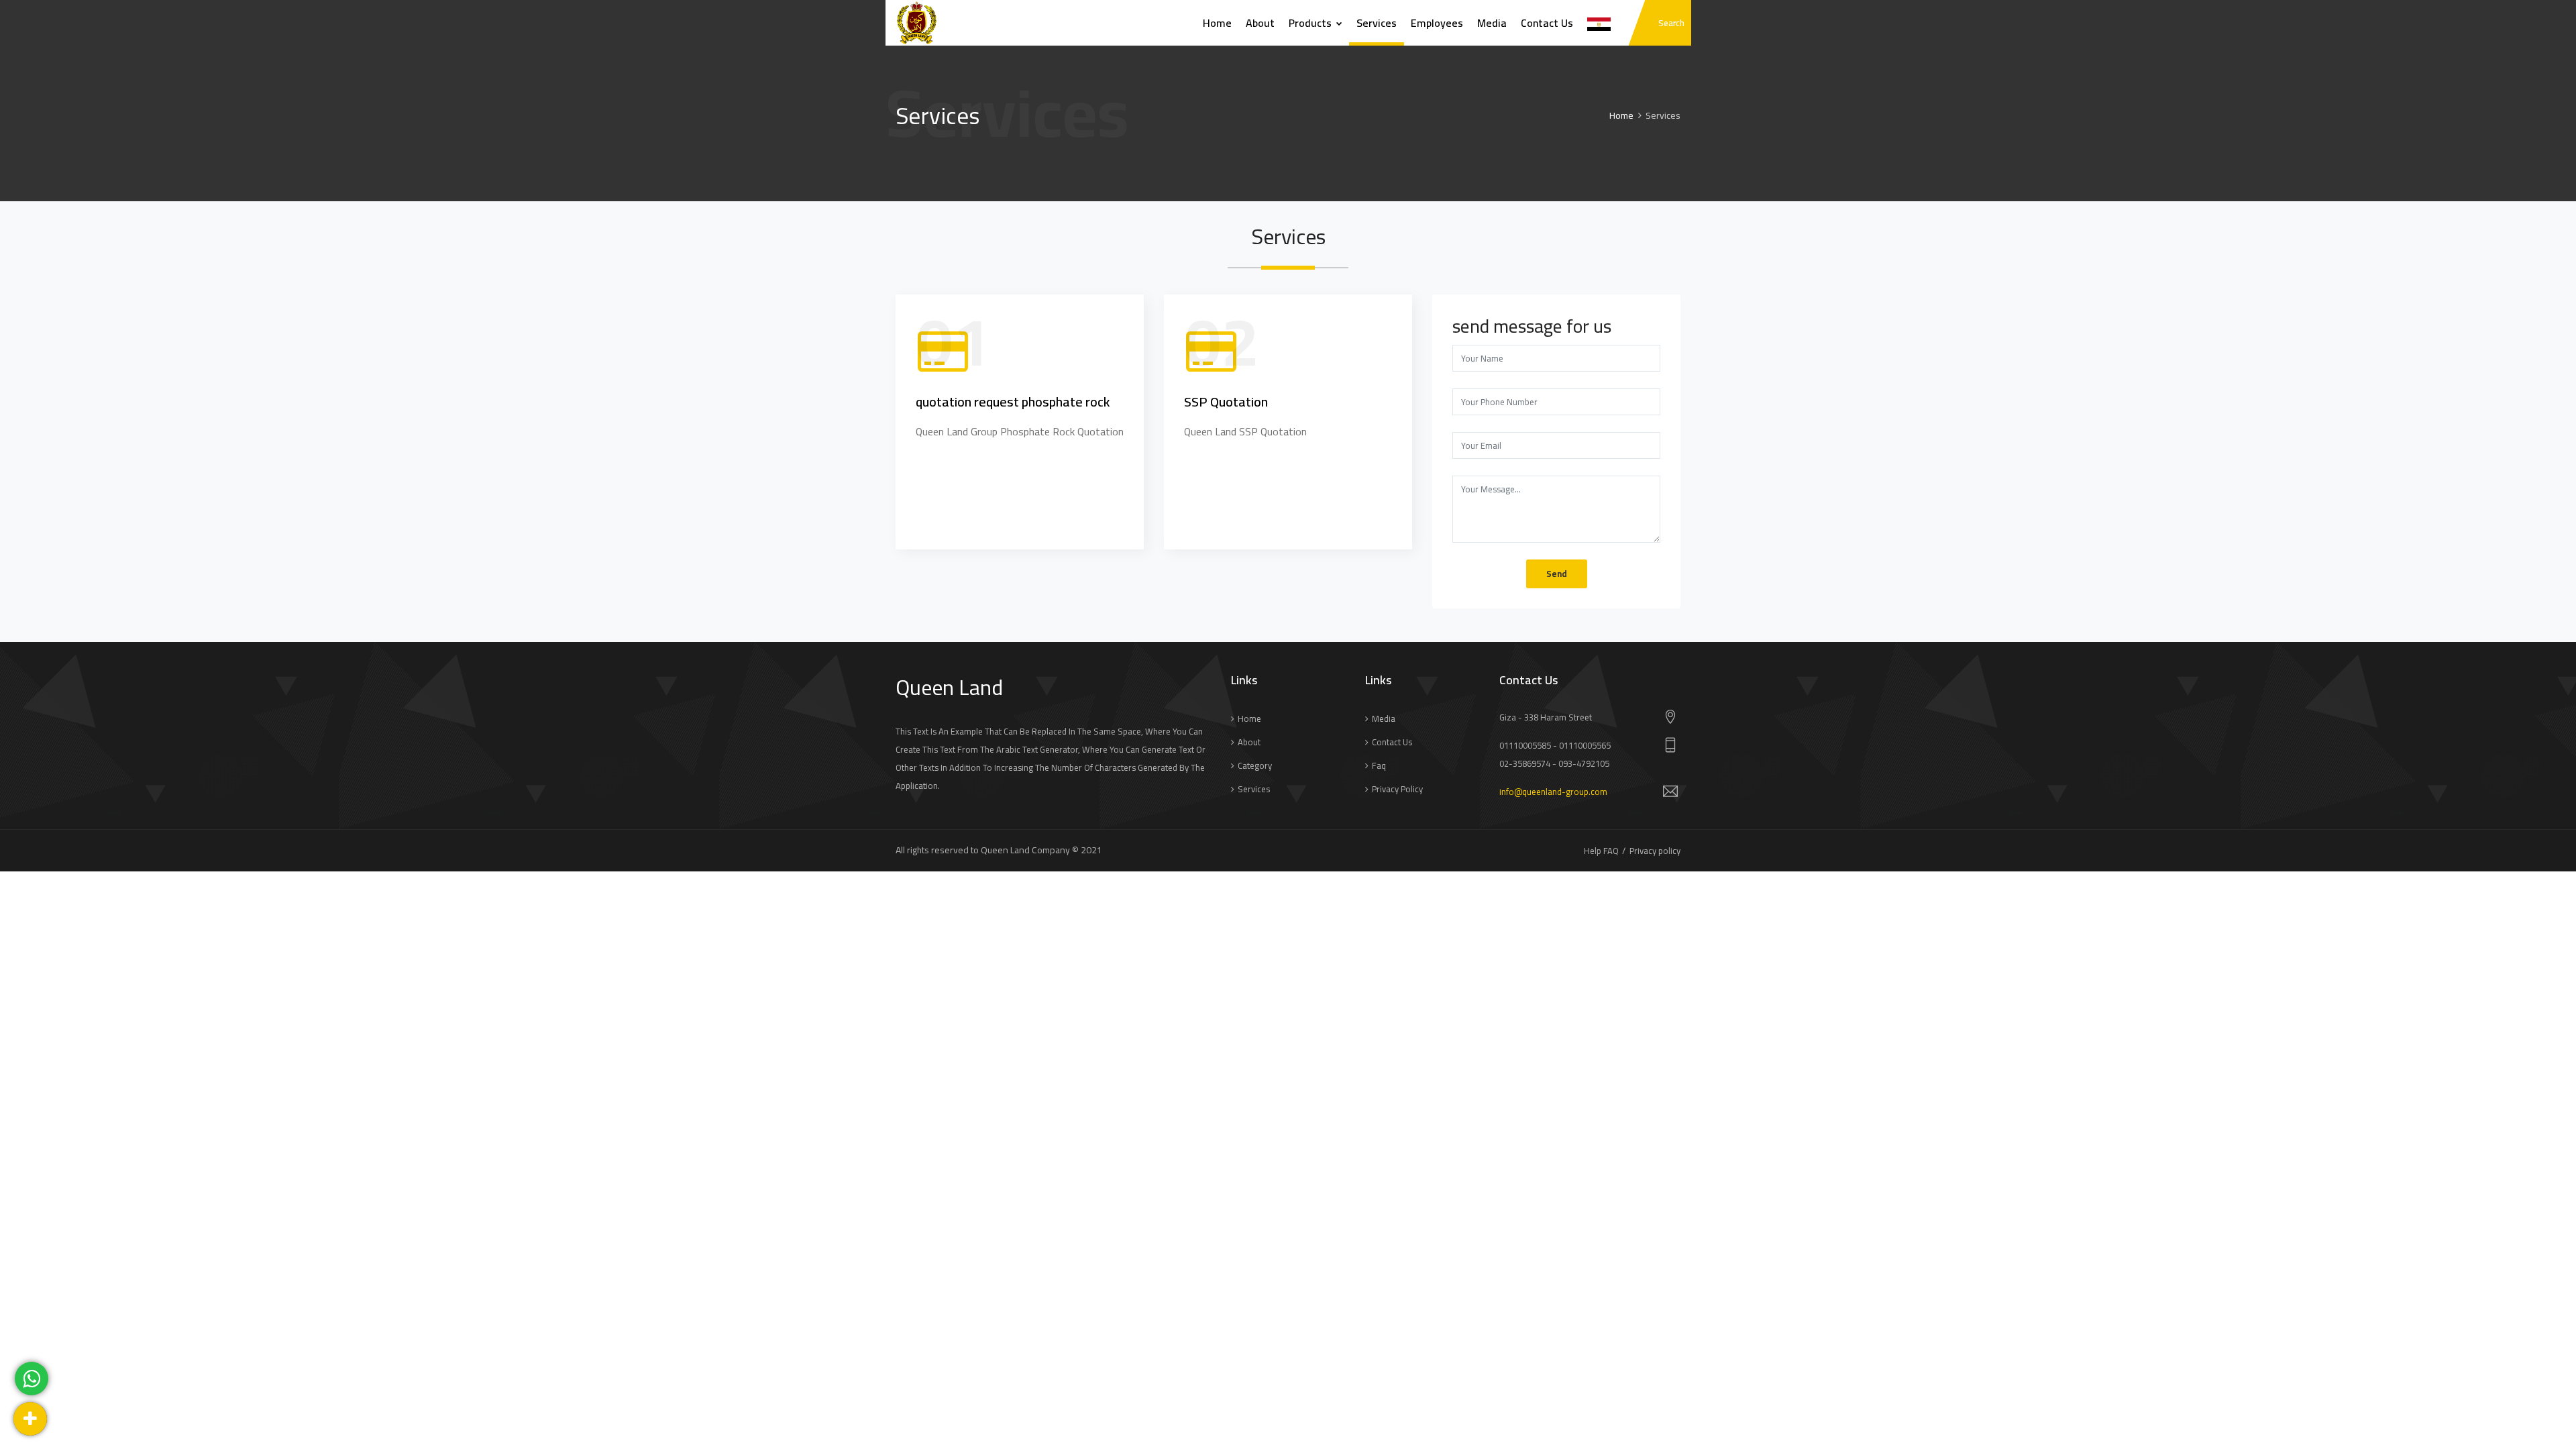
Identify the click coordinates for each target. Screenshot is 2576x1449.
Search (1671, 23)
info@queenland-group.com (1553, 792)
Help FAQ (1601, 851)
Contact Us (1547, 23)
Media (1492, 23)
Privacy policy (1397, 789)
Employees (1437, 23)
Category (1255, 765)
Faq (1379, 765)
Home (1217, 23)
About (1260, 23)
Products (1311, 23)
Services (1377, 23)
